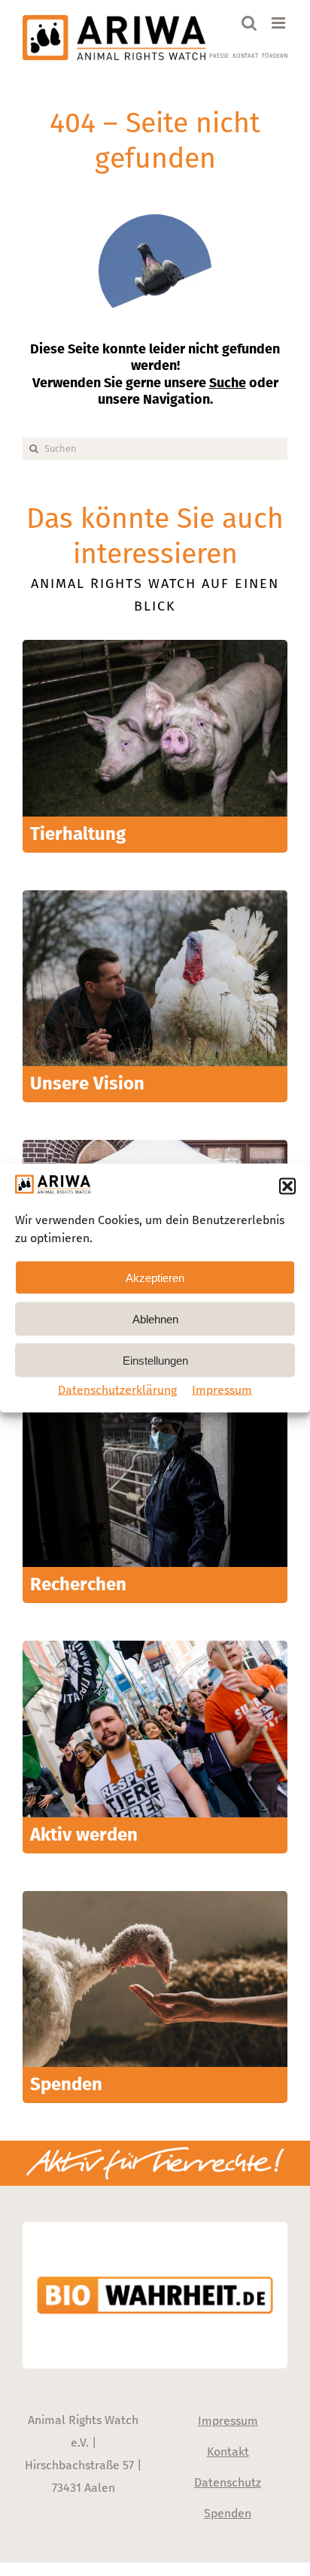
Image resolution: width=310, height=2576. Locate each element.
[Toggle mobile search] (249, 23)
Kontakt (245, 56)
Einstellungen (155, 1360)
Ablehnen (155, 1318)
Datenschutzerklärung (117, 1390)
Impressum (222, 1390)
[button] (287, 1186)
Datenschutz (228, 2482)
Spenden (228, 2513)
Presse (219, 56)
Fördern (275, 56)
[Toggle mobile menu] (280, 23)
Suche (228, 383)
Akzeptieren (155, 1277)
